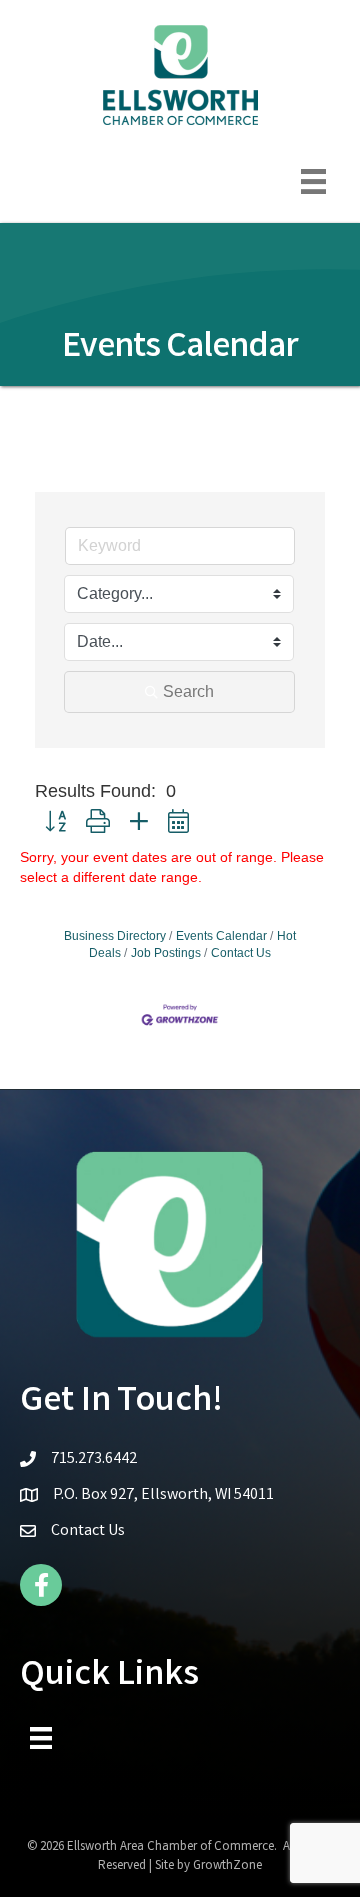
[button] (55, 822)
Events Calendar (221, 936)
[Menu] (313, 181)
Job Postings (166, 953)
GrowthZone (227, 1866)
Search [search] (188, 691)
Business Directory (115, 936)
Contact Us (241, 953)
